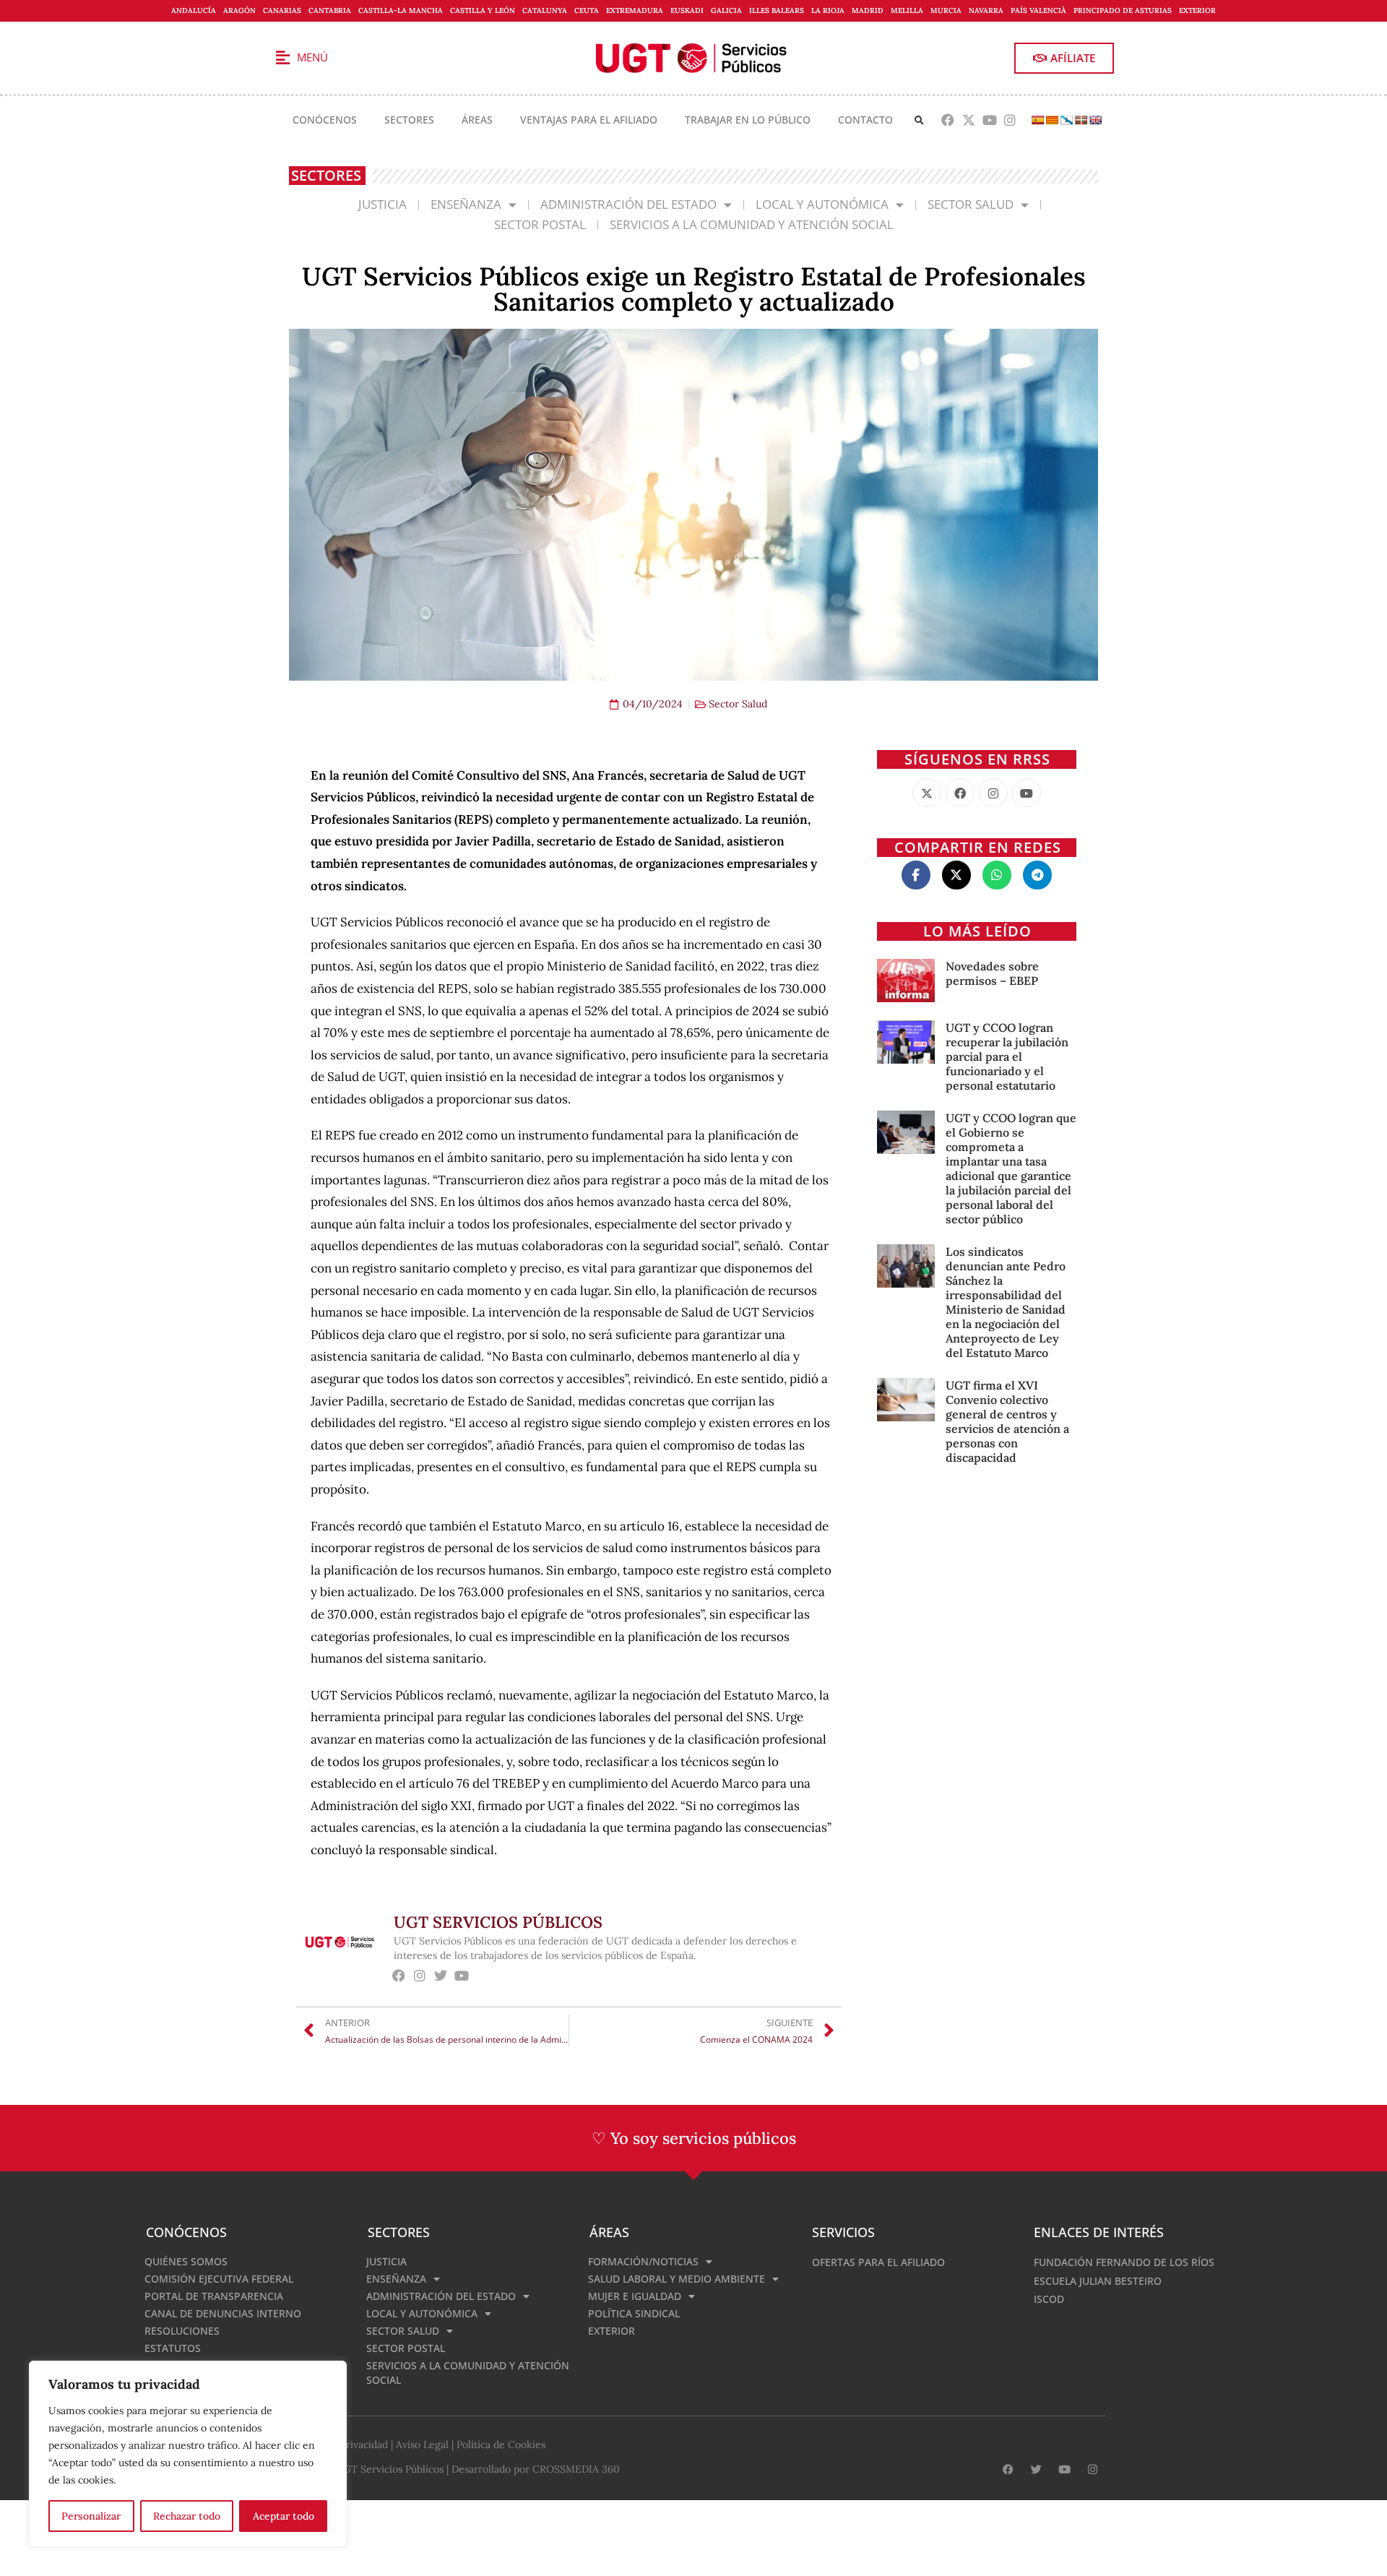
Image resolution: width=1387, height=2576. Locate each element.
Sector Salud (971, 204)
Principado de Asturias (1123, 10)
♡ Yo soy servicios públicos (694, 2138)
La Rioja (828, 10)
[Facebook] (948, 120)
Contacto (865, 120)
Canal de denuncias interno (223, 2313)
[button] (919, 120)
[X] (927, 793)
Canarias (282, 10)
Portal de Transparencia (214, 2296)
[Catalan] (1052, 120)
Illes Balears (777, 10)
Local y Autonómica (822, 204)
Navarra (986, 10)
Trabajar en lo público (748, 120)
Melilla (907, 10)
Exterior (1197, 10)
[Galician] (1066, 120)
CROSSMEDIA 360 (576, 2469)
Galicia (726, 10)
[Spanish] (1037, 120)
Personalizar (91, 2516)
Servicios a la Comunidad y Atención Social (752, 224)
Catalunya (545, 10)
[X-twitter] (968, 120)
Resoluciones (182, 2331)
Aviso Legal (422, 2444)
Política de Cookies (501, 2444)
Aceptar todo (284, 2516)
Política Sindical (634, 2313)
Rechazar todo (187, 2516)
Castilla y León (483, 10)
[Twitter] (441, 1975)
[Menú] (282, 58)
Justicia (383, 204)
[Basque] (1081, 120)
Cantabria (330, 10)
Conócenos (325, 120)
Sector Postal (540, 224)
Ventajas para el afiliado (589, 120)
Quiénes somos (186, 2261)
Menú (312, 57)
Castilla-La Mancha (401, 10)
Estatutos (173, 2348)
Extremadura (635, 10)
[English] (1095, 120)
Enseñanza (466, 204)
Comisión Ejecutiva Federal (219, 2279)
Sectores (409, 120)
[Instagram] (1010, 120)
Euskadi (687, 10)
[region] (188, 2454)
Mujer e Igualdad (635, 2296)
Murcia (946, 10)
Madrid (868, 10)
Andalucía (194, 10)
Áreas (477, 120)
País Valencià (1038, 10)
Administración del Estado (628, 204)
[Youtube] (989, 120)
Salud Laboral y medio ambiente (677, 2279)
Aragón (239, 10)
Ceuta (587, 10)
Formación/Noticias (643, 2261)
